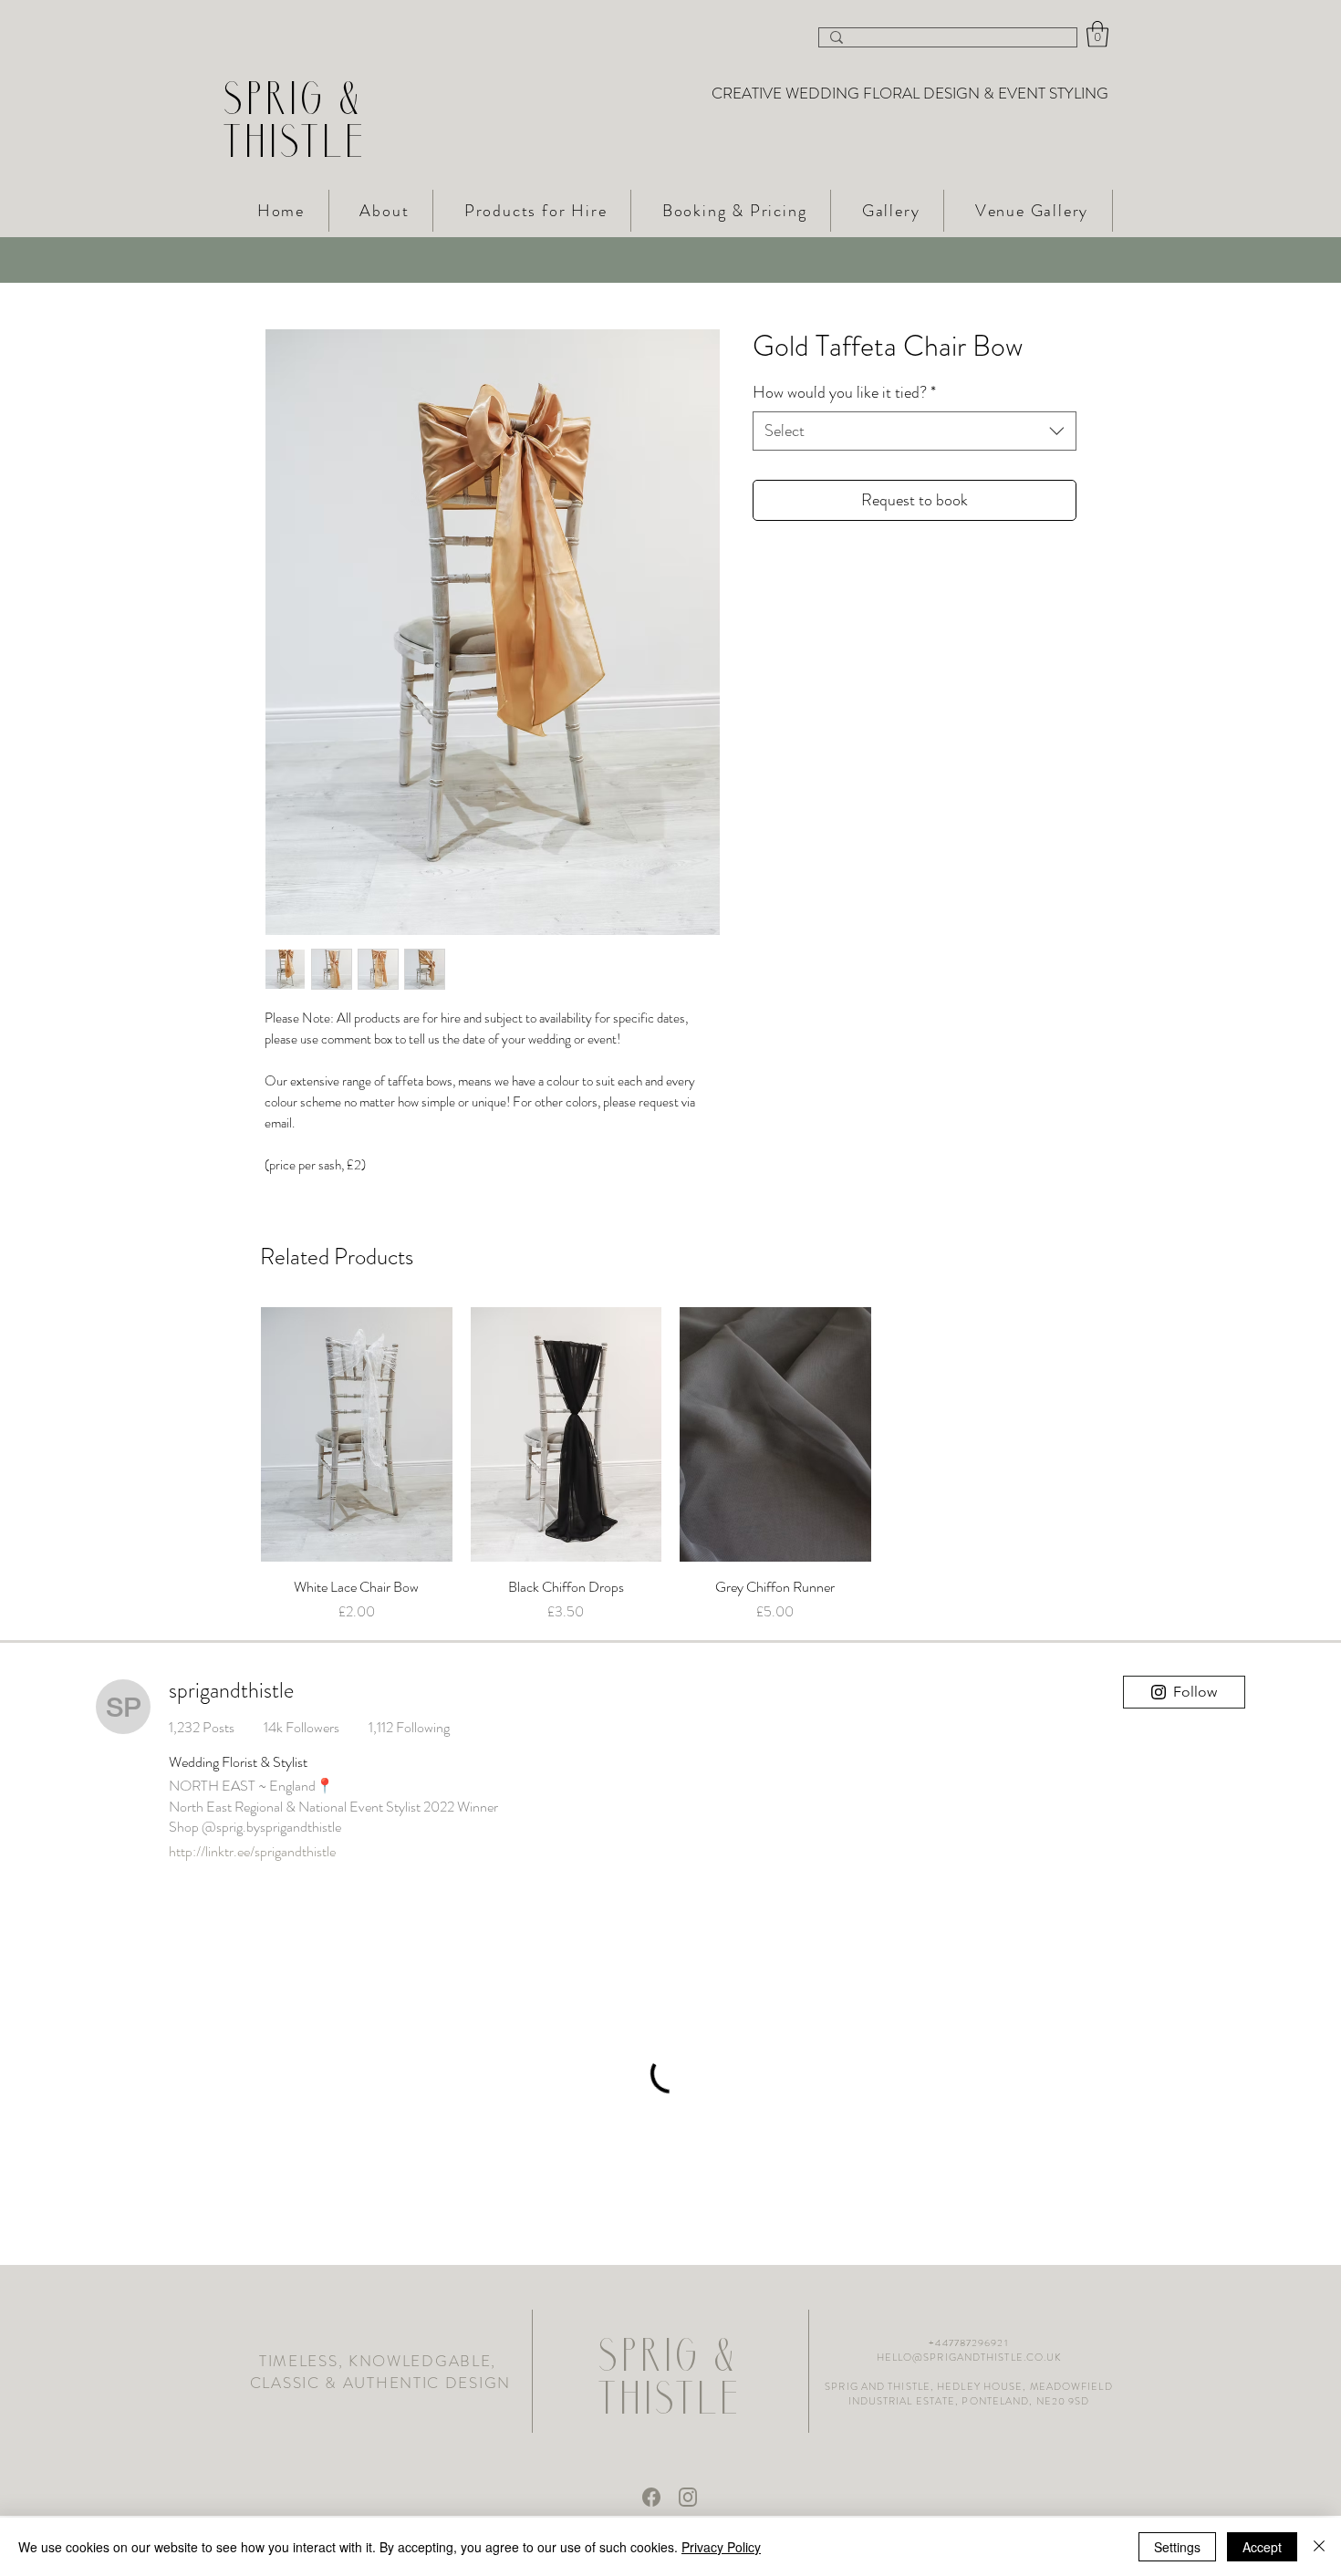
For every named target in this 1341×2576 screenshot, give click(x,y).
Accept (1262, 2547)
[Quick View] (357, 1434)
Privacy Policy (721, 2547)
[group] (670, 1465)
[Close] (1319, 2547)
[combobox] (915, 431)
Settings (1177, 2547)
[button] (1097, 34)
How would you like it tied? (844, 393)
